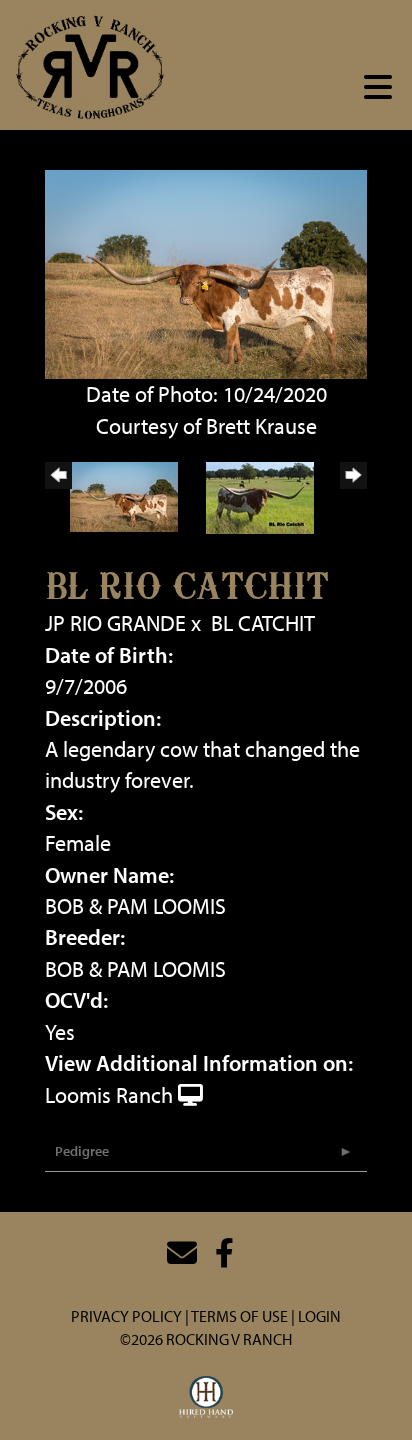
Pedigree (82, 1151)
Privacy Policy (126, 1316)
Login (319, 1316)
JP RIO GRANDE (115, 623)
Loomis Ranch (109, 1095)
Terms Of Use (239, 1316)
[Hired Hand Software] (206, 1398)
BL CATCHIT (263, 623)
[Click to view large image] (206, 272)
